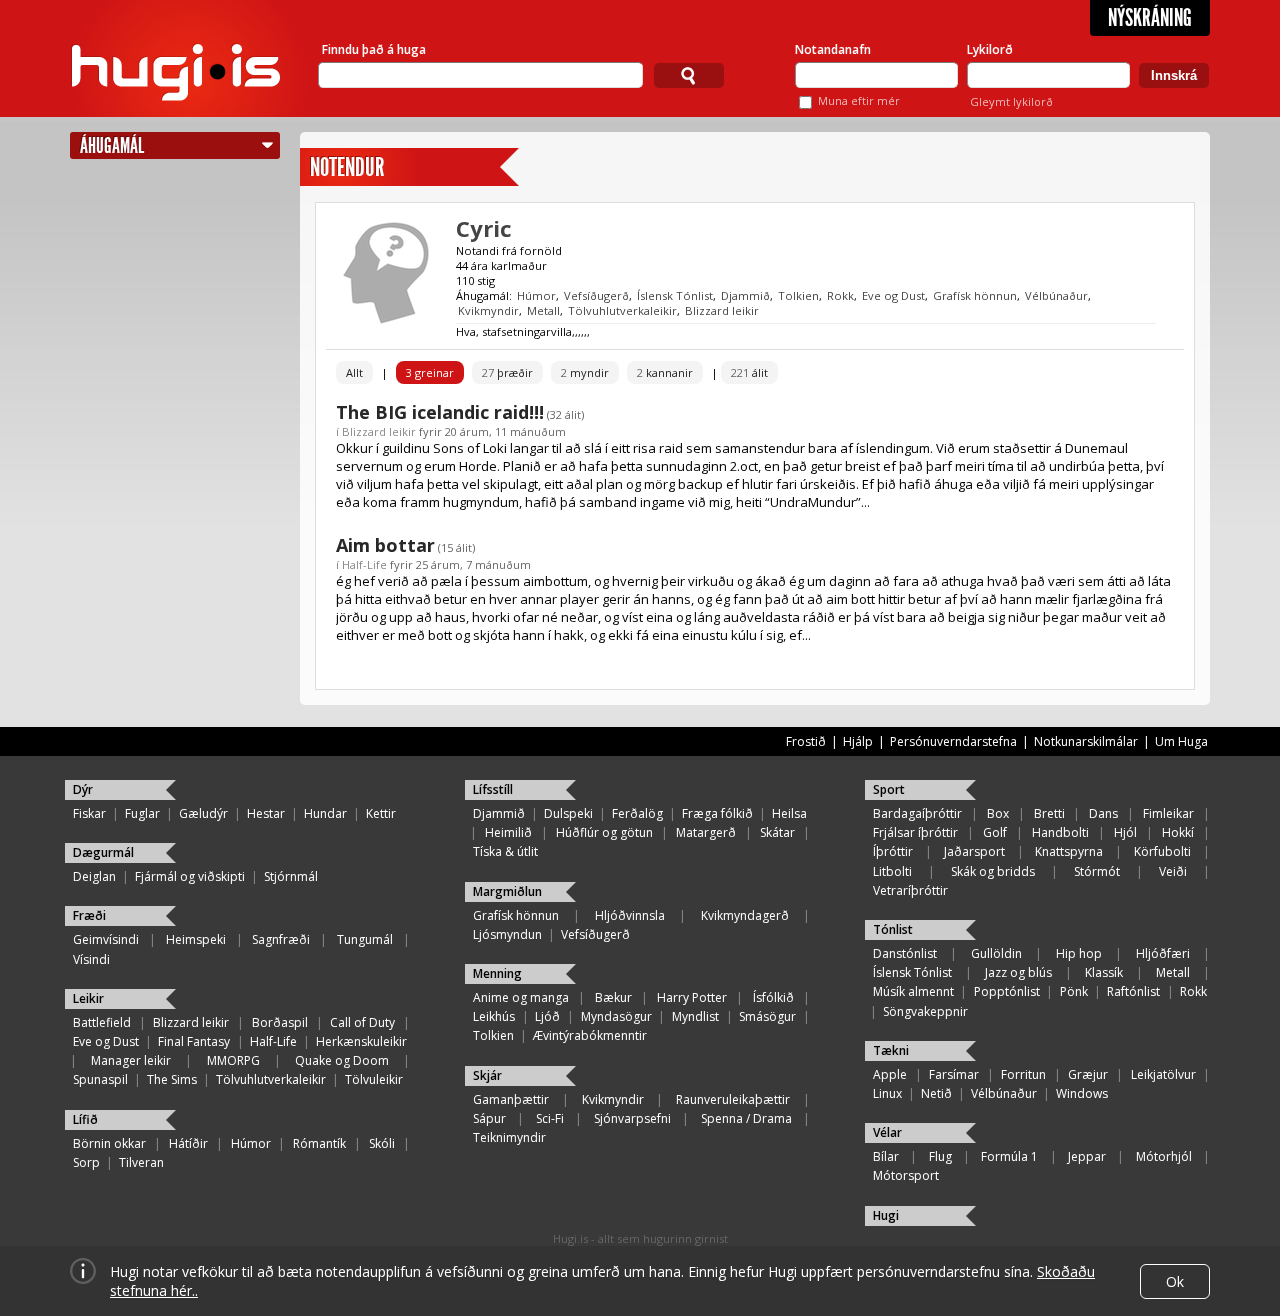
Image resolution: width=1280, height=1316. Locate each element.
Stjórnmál (291, 876)
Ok (1175, 1281)
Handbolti (1060, 832)
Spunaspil (100, 1079)
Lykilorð (990, 49)
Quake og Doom (342, 1060)
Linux (887, 1093)
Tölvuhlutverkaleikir (622, 310)
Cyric (484, 228)
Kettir (381, 813)
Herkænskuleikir (361, 1041)
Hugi (886, 1215)
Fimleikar (1168, 813)
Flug (940, 1156)
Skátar (777, 832)
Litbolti (892, 871)
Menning (497, 973)
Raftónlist (1133, 991)
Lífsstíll (493, 789)
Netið (936, 1093)
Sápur (489, 1118)
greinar (430, 372)
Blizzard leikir (722, 310)
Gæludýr (203, 813)
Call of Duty (362, 1022)
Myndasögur (616, 1016)
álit (749, 372)
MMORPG (233, 1060)
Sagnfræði (281, 939)
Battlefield (102, 1022)
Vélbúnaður (1056, 295)
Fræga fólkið (717, 813)
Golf (995, 832)
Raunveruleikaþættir (733, 1099)
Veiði (1173, 871)
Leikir (88, 998)
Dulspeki (568, 813)
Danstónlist (905, 953)
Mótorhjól (1164, 1156)
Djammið (745, 295)
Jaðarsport (974, 851)
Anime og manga (521, 997)
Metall (543, 310)
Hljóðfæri (1163, 953)
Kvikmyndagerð (745, 915)
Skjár (487, 1075)
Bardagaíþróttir (917, 813)
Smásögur (767, 1016)
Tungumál (365, 939)
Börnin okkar (109, 1143)
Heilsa (789, 813)
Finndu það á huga (374, 49)
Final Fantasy (194, 1041)
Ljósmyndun (507, 934)
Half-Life (364, 564)
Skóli (382, 1143)
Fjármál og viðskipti (190, 876)
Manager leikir (131, 1060)
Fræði (89, 915)
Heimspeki (196, 939)
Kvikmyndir (488, 310)
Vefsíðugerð (596, 295)
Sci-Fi (550, 1118)
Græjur (1088, 1074)
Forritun (1023, 1074)
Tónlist (893, 929)
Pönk (1074, 991)
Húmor (536, 295)
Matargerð (706, 832)
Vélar (887, 1132)
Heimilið (508, 832)
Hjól (1125, 832)
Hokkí (1178, 832)
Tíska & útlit (505, 851)
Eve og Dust (893, 295)
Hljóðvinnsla (630, 915)
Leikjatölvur (1163, 1074)
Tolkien (798, 295)
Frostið (806, 741)
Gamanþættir (511, 1099)
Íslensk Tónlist (675, 295)
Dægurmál (103, 852)
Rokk (840, 295)
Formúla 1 (1009, 1156)
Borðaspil (280, 1022)
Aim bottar (385, 545)
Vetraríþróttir (910, 890)
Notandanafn (833, 49)
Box (998, 813)
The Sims (172, 1079)
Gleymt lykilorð (1011, 101)
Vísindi (91, 959)
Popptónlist (1007, 991)
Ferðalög (637, 813)
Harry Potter (692, 997)
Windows (1082, 1093)
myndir (585, 372)
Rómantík (319, 1143)
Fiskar (89, 813)
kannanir (665, 372)
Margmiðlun (507, 891)
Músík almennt (913, 991)
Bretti (1049, 813)
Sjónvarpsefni (632, 1118)
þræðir (507, 372)
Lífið (85, 1119)
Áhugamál (112, 145)
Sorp (86, 1162)
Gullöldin (996, 953)
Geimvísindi (106, 939)
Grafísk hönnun (975, 295)
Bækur (613, 997)
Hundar (325, 813)
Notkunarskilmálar (1086, 741)
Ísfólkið (773, 997)
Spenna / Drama (746, 1118)
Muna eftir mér (859, 100)
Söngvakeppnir (925, 1011)
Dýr (83, 789)
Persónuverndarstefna (953, 741)
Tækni (891, 1050)
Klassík (1104, 972)
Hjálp (858, 741)
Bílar (886, 1156)
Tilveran (141, 1162)
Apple (890, 1074)
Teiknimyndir (509, 1137)
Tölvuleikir (374, 1079)
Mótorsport (906, 1175)
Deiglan (94, 876)
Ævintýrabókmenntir (590, 1035)
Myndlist (695, 1016)
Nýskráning (1150, 18)
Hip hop (1079, 953)
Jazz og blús (1018, 972)
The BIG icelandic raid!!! (440, 412)
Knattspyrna (1069, 851)
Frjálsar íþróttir (915, 832)
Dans (1103, 813)
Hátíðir (188, 1143)
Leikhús (494, 1016)
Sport (889, 789)
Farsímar (954, 1074)
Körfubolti (1162, 851)
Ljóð (547, 1016)
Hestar (266, 813)
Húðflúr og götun (604, 832)
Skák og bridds (993, 871)
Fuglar (142, 813)
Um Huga (1181, 741)
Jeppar (1087, 1156)
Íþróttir (893, 851)
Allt (354, 372)
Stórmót (1097, 871)
